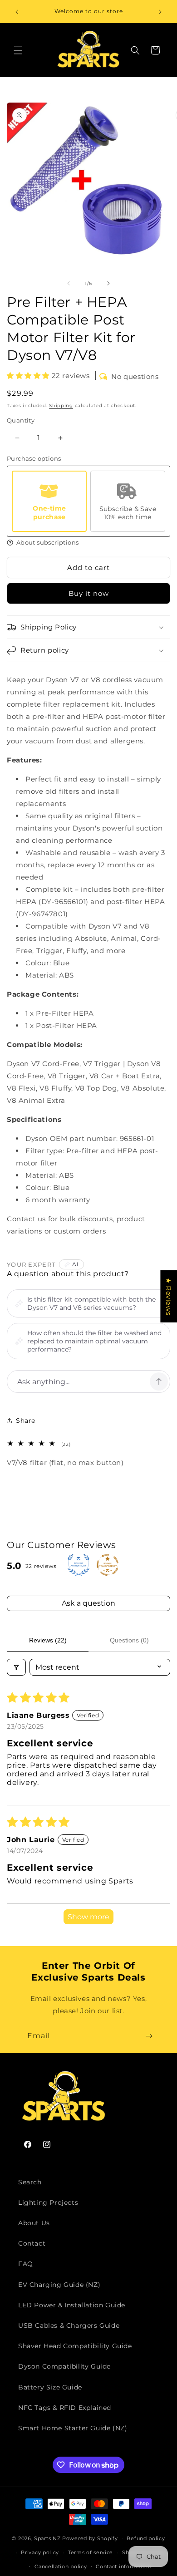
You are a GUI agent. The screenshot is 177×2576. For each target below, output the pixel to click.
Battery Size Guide (50, 2387)
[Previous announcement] (17, 12)
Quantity (21, 420)
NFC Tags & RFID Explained (65, 2408)
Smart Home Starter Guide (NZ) (73, 2428)
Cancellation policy (61, 2566)
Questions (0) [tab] (129, 1640)
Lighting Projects (48, 2202)
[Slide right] (108, 283)
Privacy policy (40, 2552)
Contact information (123, 2566)
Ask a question (88, 1603)
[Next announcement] (160, 12)
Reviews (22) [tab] (48, 1640)
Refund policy (146, 2538)
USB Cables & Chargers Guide (69, 2325)
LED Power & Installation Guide (72, 2305)
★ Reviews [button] (169, 1296)
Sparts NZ (47, 2538)
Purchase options (34, 458)
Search (30, 2182)
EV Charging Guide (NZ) (59, 2285)
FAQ (26, 2264)
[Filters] (16, 1667)
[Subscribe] (149, 2036)
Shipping (61, 406)
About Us (34, 2223)
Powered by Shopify (90, 2538)
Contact (32, 2243)
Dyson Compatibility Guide (64, 2366)
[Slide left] (69, 283)
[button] (18, 50)
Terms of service (91, 2552)
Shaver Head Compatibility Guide (75, 2346)
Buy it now (89, 593)
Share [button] (26, 1421)
